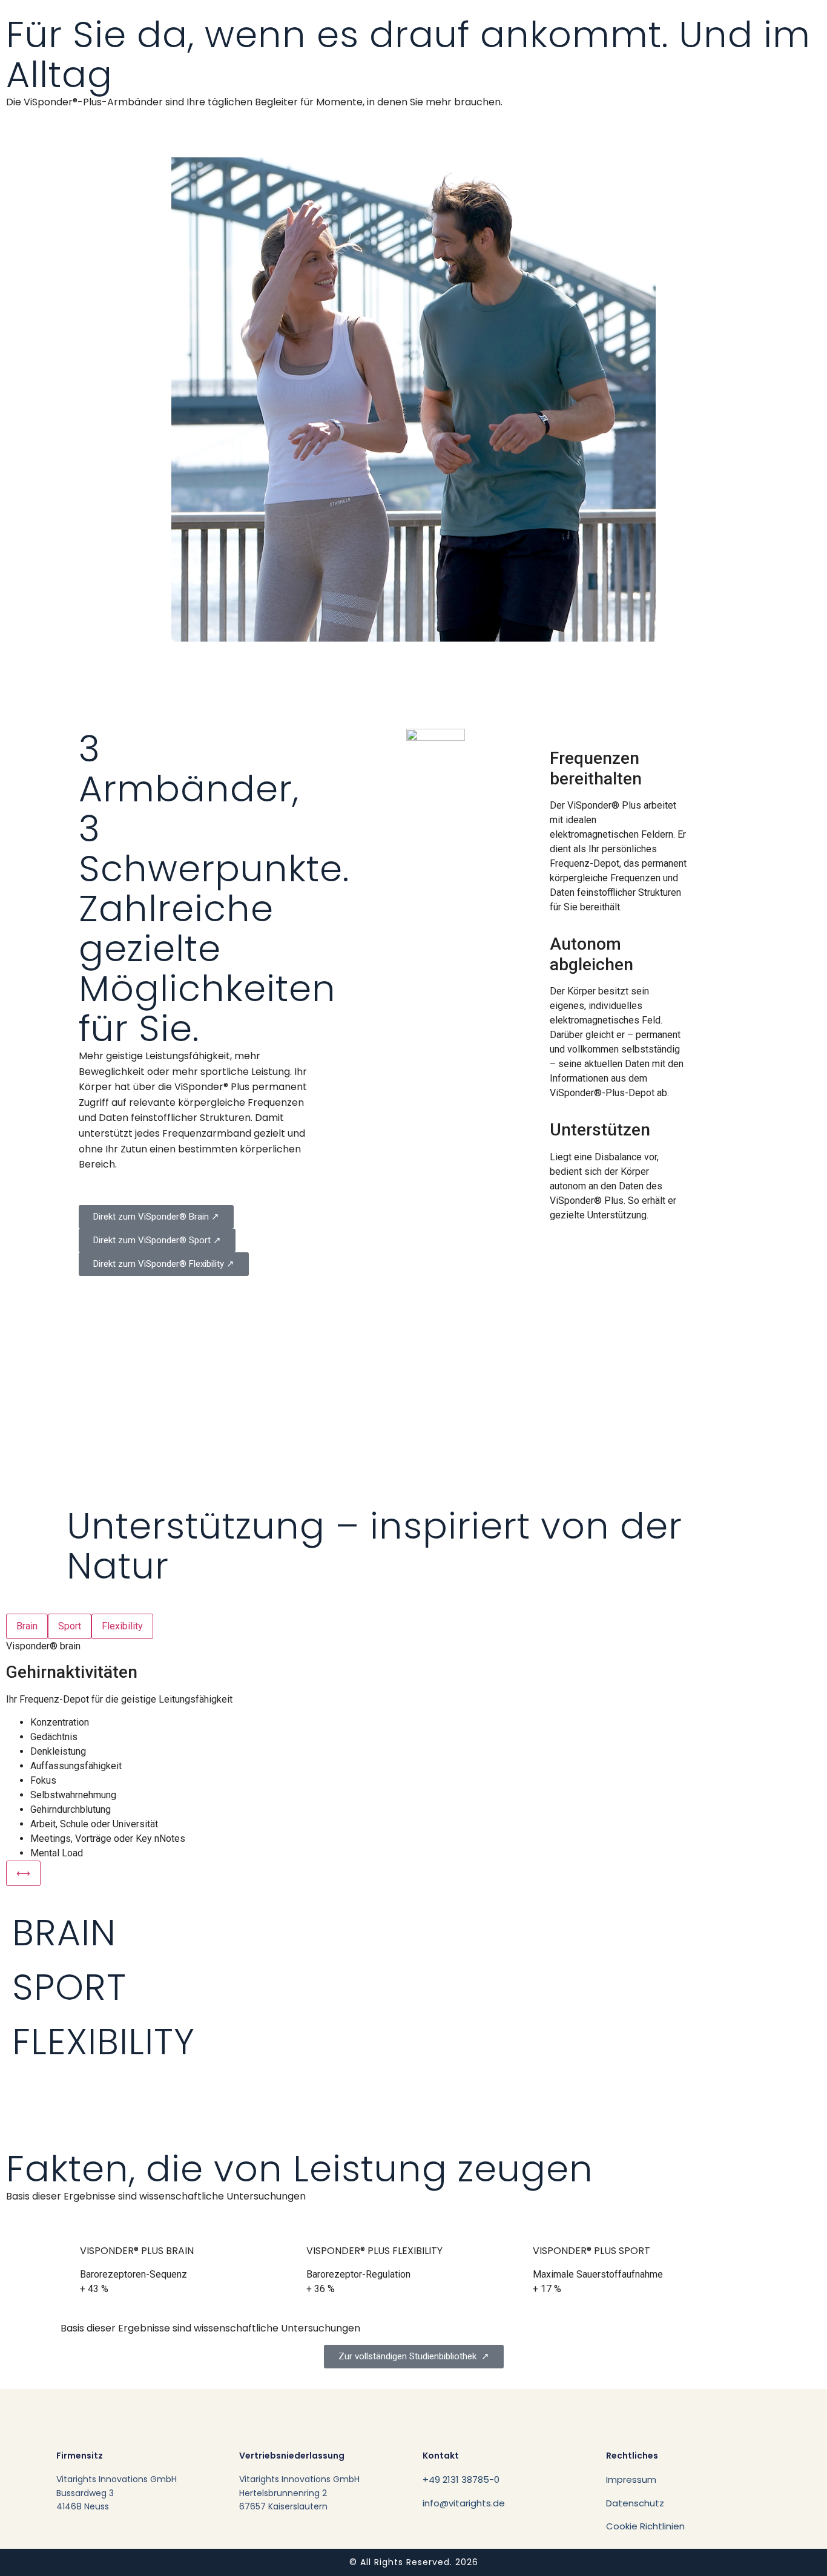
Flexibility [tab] (122, 1626)
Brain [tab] (27, 1626)
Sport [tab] (70, 1626)
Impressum (631, 2479)
